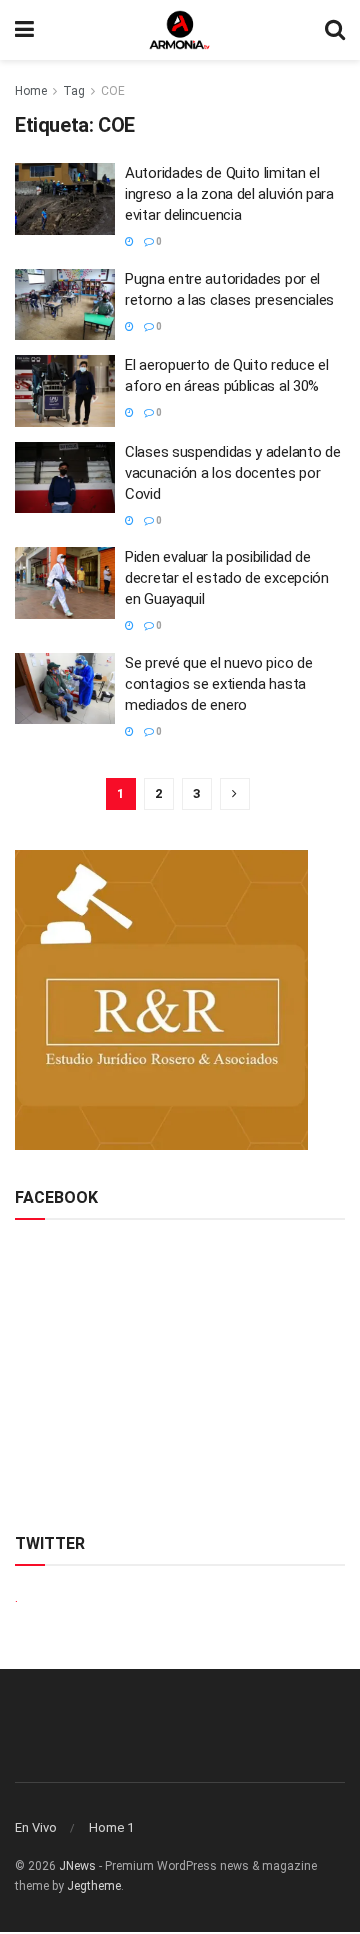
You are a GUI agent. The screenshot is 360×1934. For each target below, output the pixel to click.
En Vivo (36, 1827)
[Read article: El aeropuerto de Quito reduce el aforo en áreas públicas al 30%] (65, 391)
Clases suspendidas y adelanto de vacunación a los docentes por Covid (232, 473)
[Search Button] (335, 30)
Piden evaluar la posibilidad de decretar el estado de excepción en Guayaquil (227, 578)
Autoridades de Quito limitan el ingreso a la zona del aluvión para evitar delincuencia (229, 194)
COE (113, 91)
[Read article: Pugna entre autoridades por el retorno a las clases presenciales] (65, 305)
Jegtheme (94, 1886)
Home (31, 91)
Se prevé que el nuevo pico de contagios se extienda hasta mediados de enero (218, 684)
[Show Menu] (24, 30)
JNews (77, 1866)
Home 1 (111, 1827)
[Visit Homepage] (180, 30)
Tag (74, 91)
